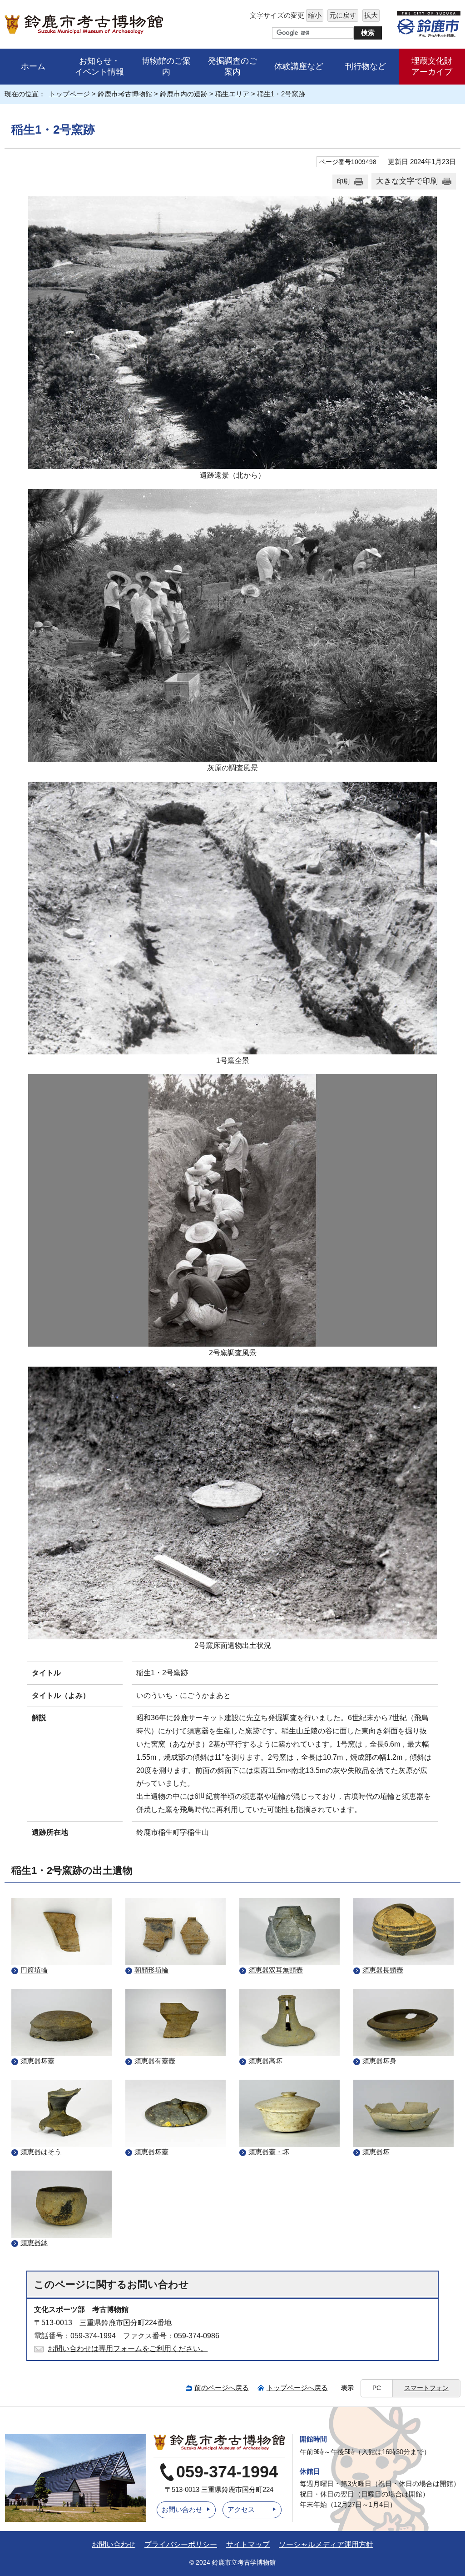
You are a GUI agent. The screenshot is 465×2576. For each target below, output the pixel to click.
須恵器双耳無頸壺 (276, 1970)
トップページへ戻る (297, 2388)
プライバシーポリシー (181, 2544)
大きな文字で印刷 (407, 181)
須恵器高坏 (265, 2061)
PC (377, 2388)
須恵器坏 (376, 2152)
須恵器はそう (41, 2152)
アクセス (241, 2509)
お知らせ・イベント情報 (99, 67)
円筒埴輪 (34, 1970)
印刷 (343, 181)
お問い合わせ (182, 2509)
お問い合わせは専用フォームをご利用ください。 (128, 2349)
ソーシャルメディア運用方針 (326, 2544)
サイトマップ (248, 2544)
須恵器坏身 (379, 2061)
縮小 (314, 15)
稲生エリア (232, 94)
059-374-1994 (227, 2472)
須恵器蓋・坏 (269, 2152)
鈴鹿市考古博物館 (125, 94)
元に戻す (342, 15)
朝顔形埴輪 (151, 1970)
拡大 (370, 15)
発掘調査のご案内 (232, 66)
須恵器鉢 (34, 2243)
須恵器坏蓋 (37, 2061)
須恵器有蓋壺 (155, 2061)
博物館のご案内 (166, 66)
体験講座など (299, 66)
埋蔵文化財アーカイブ (432, 67)
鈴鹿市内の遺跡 (184, 94)
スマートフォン (426, 2388)
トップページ (69, 94)
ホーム (33, 66)
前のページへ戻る (222, 2388)
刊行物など (366, 66)
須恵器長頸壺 (383, 1970)
